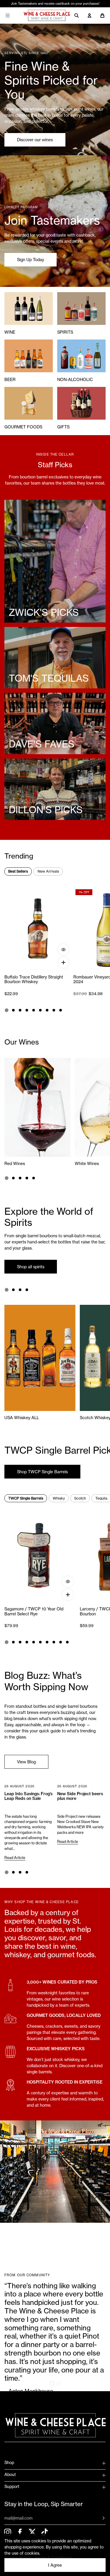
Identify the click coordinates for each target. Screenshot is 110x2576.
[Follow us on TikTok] (44, 2532)
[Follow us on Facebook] (20, 2532)
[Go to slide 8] (54, 1010)
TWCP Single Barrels (26, 1498)
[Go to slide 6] (40, 1010)
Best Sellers (18, 871)
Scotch (80, 1498)
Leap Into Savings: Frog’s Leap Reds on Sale (28, 1796)
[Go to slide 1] (6, 1010)
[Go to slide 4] (27, 1010)
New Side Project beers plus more (80, 1796)
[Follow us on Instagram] (7, 2532)
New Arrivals (48, 871)
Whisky (59, 1498)
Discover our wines (35, 140)
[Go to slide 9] (61, 1010)
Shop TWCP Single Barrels (42, 1472)
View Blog (26, 1762)
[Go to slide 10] (67, 1642)
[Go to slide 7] (47, 1010)
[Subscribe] (99, 2518)
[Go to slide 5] (34, 1010)
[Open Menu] (8, 15)
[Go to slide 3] (20, 1010)
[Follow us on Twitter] (32, 2532)
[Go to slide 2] (13, 1010)
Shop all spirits (31, 1267)
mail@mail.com (18, 2518)
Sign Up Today (31, 260)
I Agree (55, 2565)
